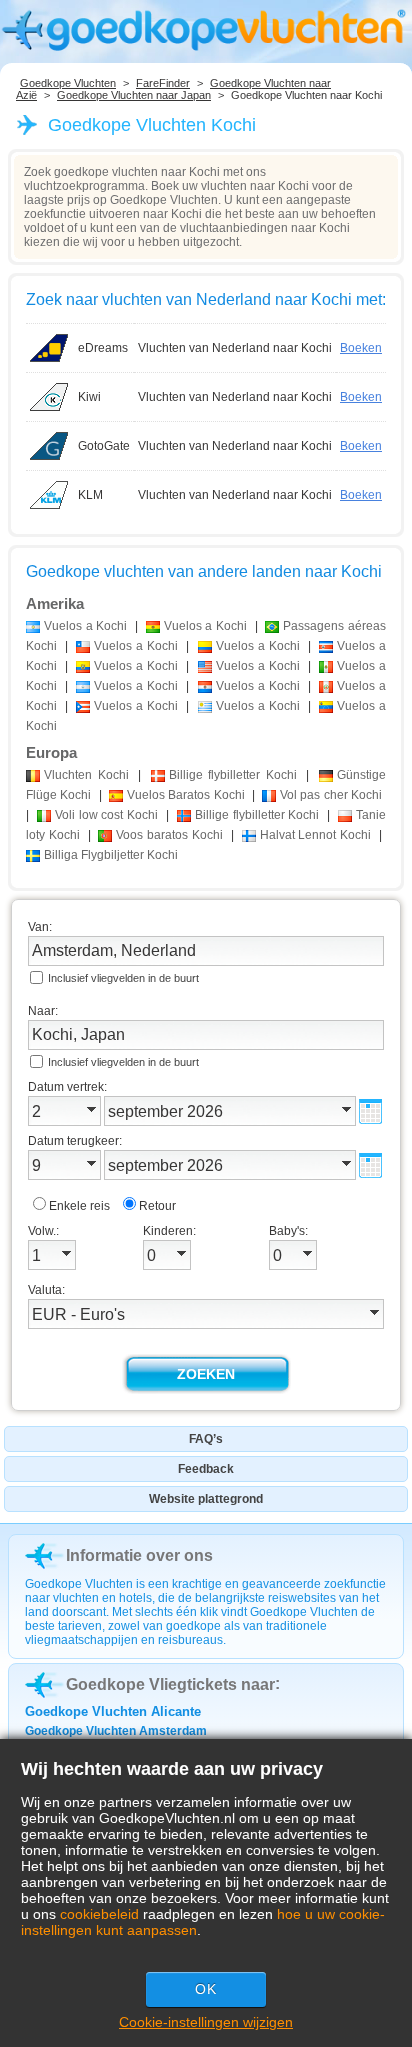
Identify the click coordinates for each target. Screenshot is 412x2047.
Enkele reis (79, 1206)
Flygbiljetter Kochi (111, 855)
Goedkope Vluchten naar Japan (134, 95)
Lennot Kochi (316, 835)
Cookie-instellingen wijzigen (206, 2022)
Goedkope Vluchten (68, 83)
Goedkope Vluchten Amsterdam (116, 1731)
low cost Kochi (106, 815)
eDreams (103, 348)
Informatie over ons (139, 1555)
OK (206, 1989)
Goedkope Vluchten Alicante (113, 1711)
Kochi (86, 775)
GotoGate (104, 446)
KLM (90, 495)
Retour (157, 1206)
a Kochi (85, 626)
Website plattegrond (206, 1499)
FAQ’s (206, 1439)
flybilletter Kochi (233, 775)
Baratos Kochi (186, 795)
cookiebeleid (99, 1914)
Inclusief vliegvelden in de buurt (123, 978)
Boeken (361, 348)
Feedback (206, 1469)
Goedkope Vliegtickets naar (170, 1684)
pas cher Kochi (331, 795)
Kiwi (89, 397)
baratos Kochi (169, 835)
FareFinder (163, 83)
